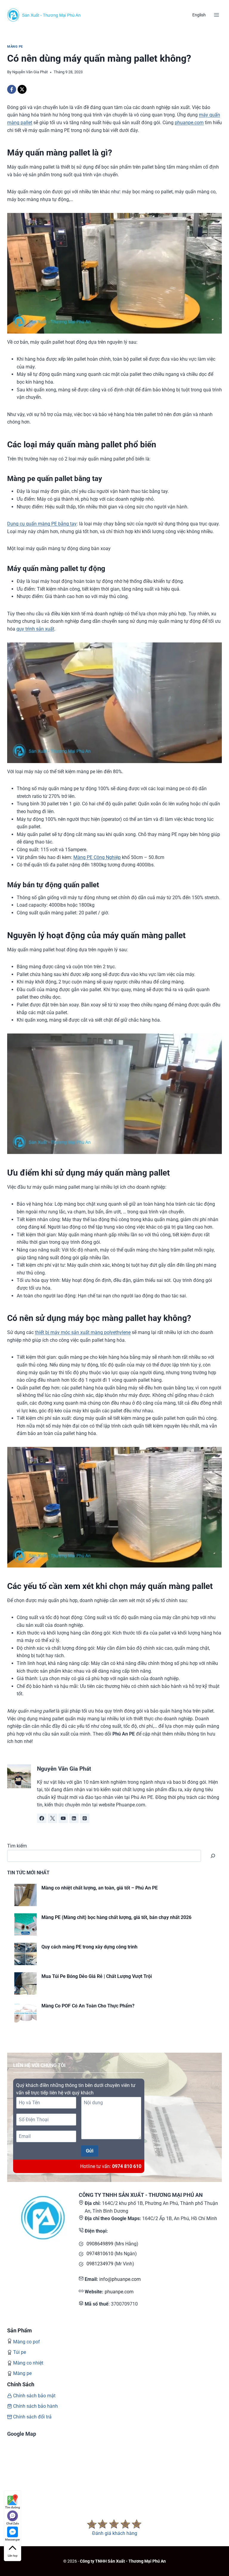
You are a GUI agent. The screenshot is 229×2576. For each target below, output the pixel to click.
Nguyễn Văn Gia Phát (30, 72)
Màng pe (22, 2373)
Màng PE (15, 47)
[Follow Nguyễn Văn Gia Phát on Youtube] (63, 1818)
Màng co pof (27, 2342)
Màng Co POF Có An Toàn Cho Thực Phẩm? (88, 2006)
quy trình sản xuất (35, 629)
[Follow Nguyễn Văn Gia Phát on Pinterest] (85, 1818)
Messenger (13, 2540)
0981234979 (100, 2264)
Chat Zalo (13, 2523)
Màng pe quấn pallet (40, 479)
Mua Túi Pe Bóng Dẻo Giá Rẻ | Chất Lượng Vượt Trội (97, 1976)
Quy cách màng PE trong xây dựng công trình (89, 1947)
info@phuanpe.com (120, 2279)
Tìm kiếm (17, 1846)
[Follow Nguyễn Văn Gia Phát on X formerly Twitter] (52, 1818)
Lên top (13, 2556)
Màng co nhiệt (28, 2363)
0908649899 (100, 2244)
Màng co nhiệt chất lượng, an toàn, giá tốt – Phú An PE (100, 1888)
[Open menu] (216, 15)
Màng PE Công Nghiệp (97, 857)
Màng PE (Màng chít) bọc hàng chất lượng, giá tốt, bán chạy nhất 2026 (116, 1917)
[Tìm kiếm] (213, 1856)
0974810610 (100, 2254)
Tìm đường (13, 2507)
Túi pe (20, 2352)
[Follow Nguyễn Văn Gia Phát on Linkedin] (74, 1818)
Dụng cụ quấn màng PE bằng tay (42, 524)
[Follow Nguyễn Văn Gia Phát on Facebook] (42, 1818)
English (199, 15)
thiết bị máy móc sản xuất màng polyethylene (83, 1332)
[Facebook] (12, 89)
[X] (22, 89)
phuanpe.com (189, 123)
